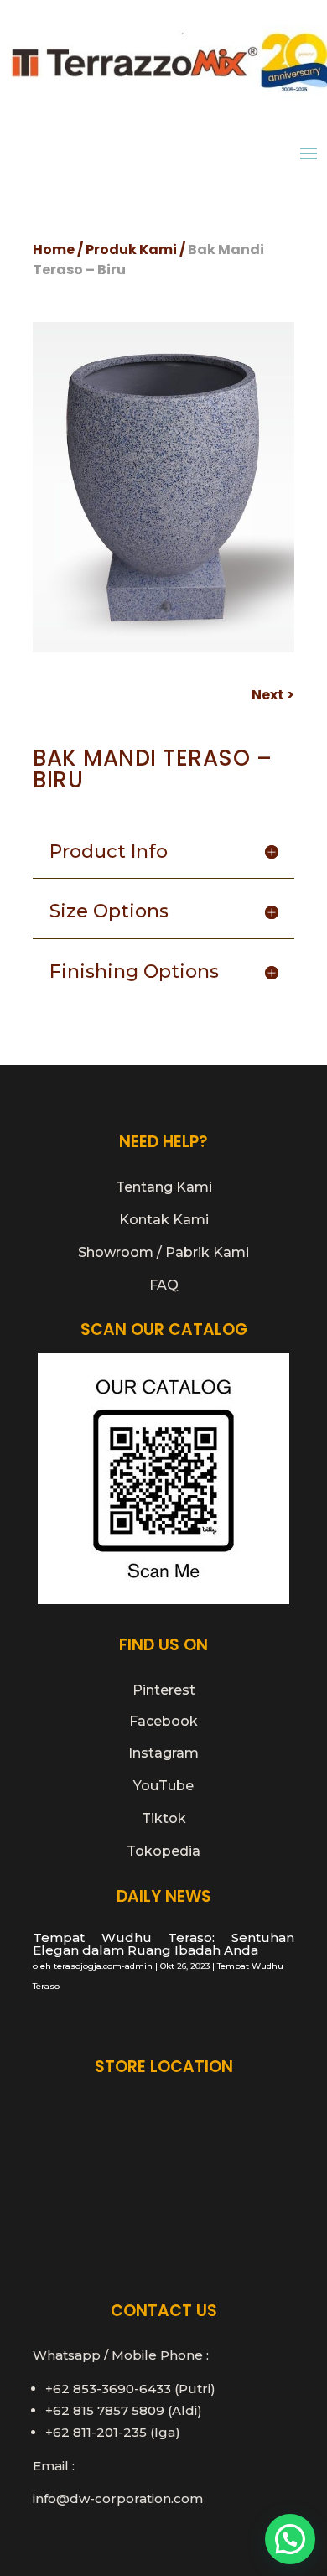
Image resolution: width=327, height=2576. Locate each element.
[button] (290, 2539)
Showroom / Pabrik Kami (163, 1252)
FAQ (164, 1285)
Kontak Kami (164, 1220)
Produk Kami (131, 249)
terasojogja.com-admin (103, 1966)
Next (268, 695)
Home (54, 249)
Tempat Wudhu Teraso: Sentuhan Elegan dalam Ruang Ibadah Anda (163, 1944)
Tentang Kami (164, 1187)
